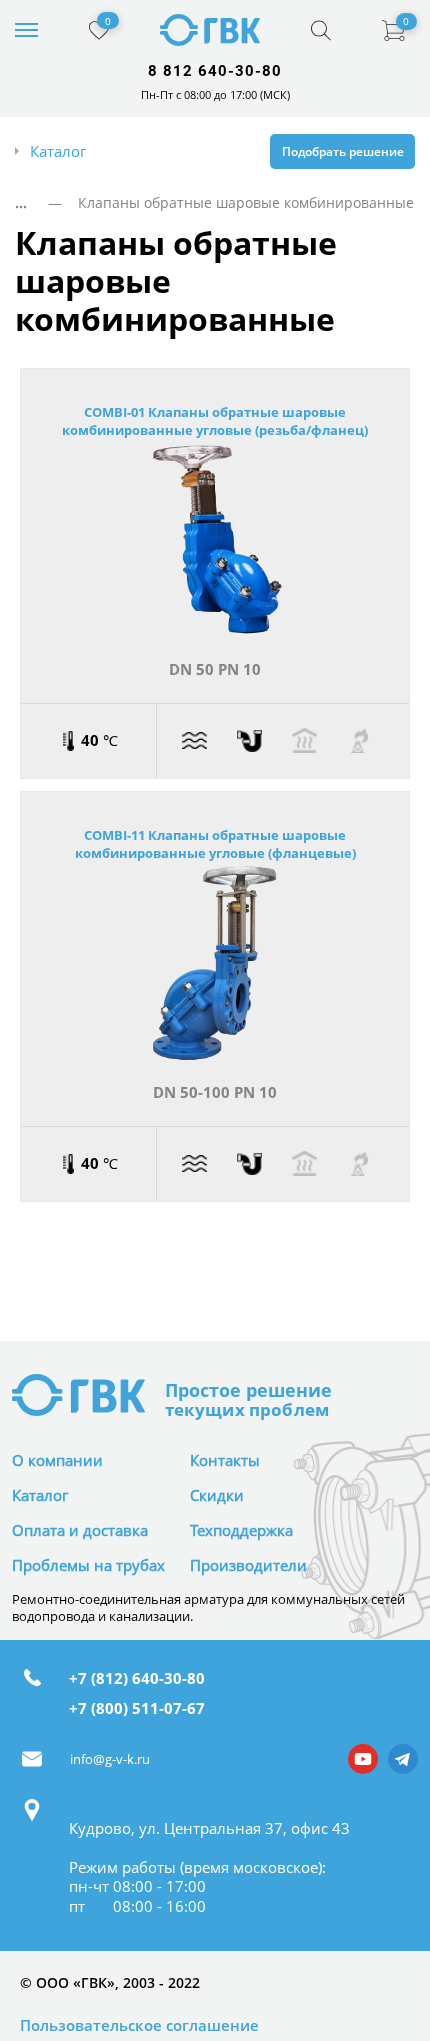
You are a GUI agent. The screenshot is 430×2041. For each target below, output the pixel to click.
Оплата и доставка (80, 1530)
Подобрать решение (343, 151)
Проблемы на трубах (88, 1565)
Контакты (225, 1460)
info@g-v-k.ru (110, 1759)
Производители (248, 1565)
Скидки (217, 1495)
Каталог (40, 1495)
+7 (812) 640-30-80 (137, 1679)
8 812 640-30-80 (215, 71)
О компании (57, 1460)
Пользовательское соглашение (139, 2025)
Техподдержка (241, 1530)
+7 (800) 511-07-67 (137, 1709)
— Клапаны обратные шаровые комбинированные (223, 202)
